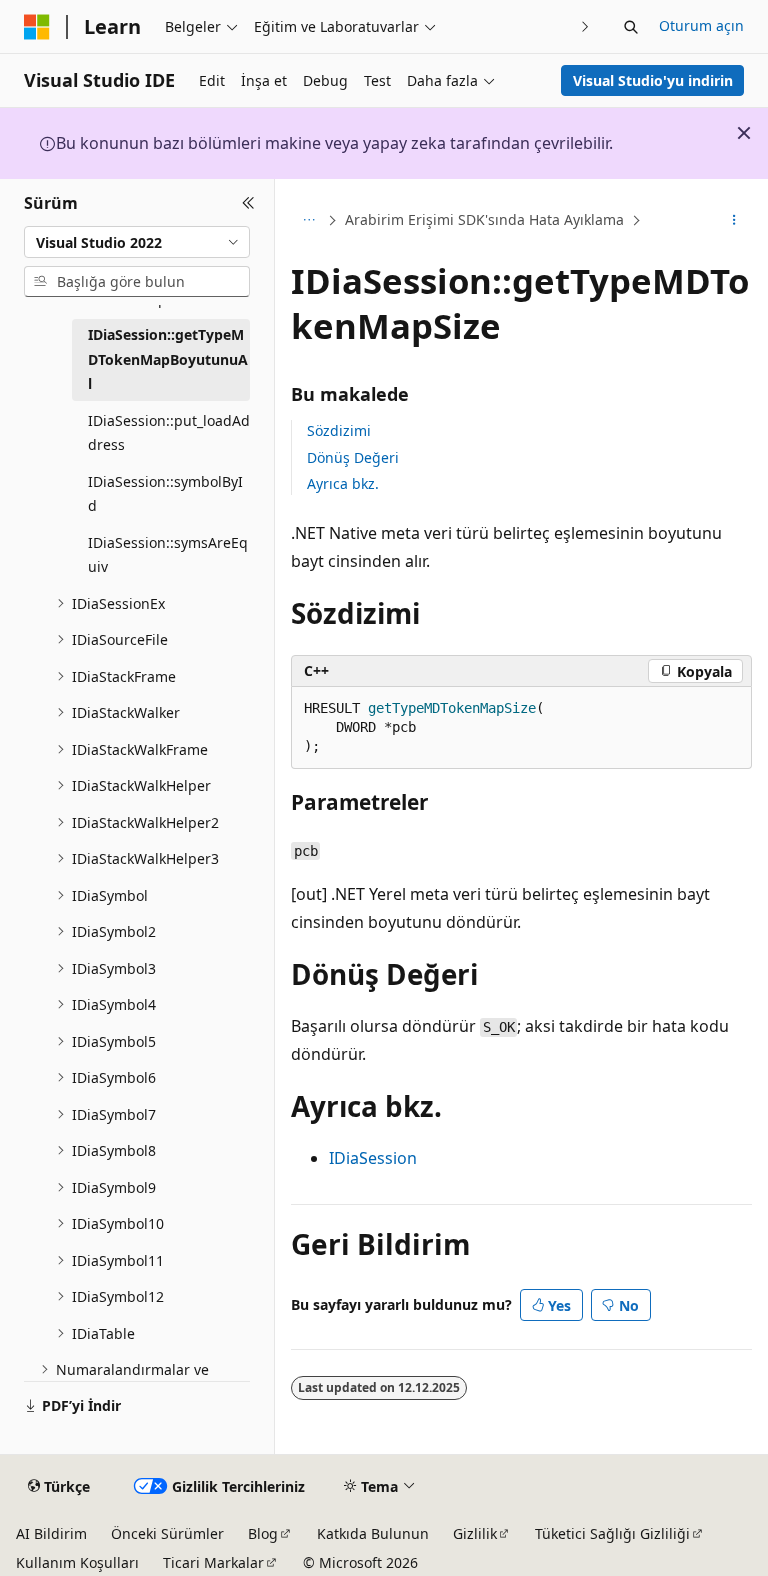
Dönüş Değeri (353, 457)
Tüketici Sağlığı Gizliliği (612, 1533)
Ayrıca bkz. (343, 483)
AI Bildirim (51, 1533)
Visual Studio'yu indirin (653, 80)
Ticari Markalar (213, 1562)
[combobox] (137, 242)
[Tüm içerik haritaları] (308, 221)
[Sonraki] (585, 26)
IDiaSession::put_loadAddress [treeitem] (169, 433)
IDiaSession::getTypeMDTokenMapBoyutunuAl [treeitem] (168, 359)
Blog (263, 1533)
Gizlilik (475, 1533)
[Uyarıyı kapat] (744, 133)
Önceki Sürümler (167, 1533)
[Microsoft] (37, 27)
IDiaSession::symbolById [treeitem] (165, 494)
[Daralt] (248, 203)
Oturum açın (701, 25)
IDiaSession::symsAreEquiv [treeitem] (168, 555)
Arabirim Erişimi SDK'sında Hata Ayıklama (484, 219)
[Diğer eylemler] (734, 221)
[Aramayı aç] (631, 27)
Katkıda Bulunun (373, 1533)
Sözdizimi (339, 430)
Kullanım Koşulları (77, 1562)
